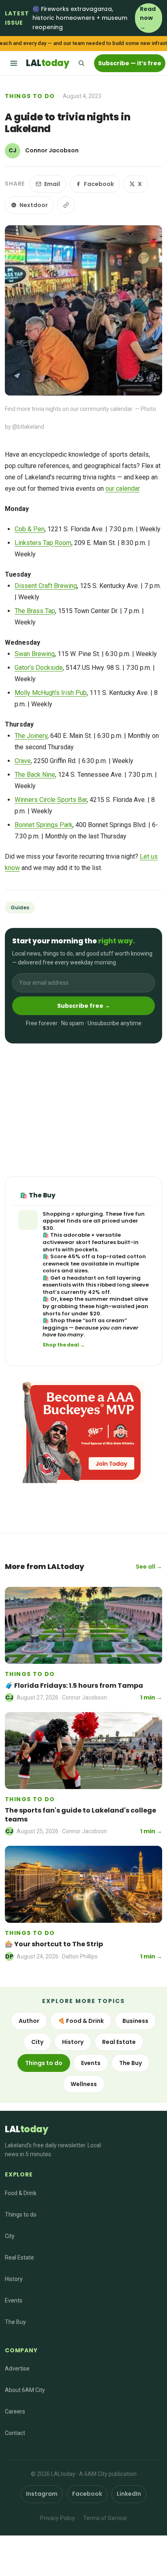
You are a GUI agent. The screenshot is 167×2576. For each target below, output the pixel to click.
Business (135, 2021)
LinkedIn (129, 2494)
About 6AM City (25, 2390)
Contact (15, 2433)
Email (52, 184)
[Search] (81, 63)
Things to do (30, 96)
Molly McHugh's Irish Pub (51, 693)
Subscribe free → (84, 1006)
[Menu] (14, 63)
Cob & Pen (30, 529)
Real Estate (119, 2042)
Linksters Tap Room (43, 543)
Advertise (17, 2369)
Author (29, 2021)
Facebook (99, 184)
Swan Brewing (35, 654)
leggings (55, 1328)
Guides (20, 907)
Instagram (42, 2494)
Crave (23, 761)
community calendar (106, 409)
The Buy (131, 2063)
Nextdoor (34, 205)
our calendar (122, 488)
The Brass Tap (35, 611)
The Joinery (31, 736)
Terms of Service (105, 2518)
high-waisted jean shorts (95, 1310)
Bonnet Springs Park (44, 825)
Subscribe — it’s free (130, 63)
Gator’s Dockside (39, 668)
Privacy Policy (58, 2518)
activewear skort (66, 1242)
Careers (15, 2411)
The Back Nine (35, 775)
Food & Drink (21, 2193)
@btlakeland (28, 427)
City (37, 2042)
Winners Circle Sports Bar (51, 800)
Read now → (148, 18)
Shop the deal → (64, 1345)
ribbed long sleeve (123, 1285)
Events (91, 2063)
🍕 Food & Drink (81, 2021)
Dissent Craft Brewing (46, 586)
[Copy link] (66, 205)
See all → (149, 1567)
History (73, 2042)
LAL (47, 63)
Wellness (84, 2084)
